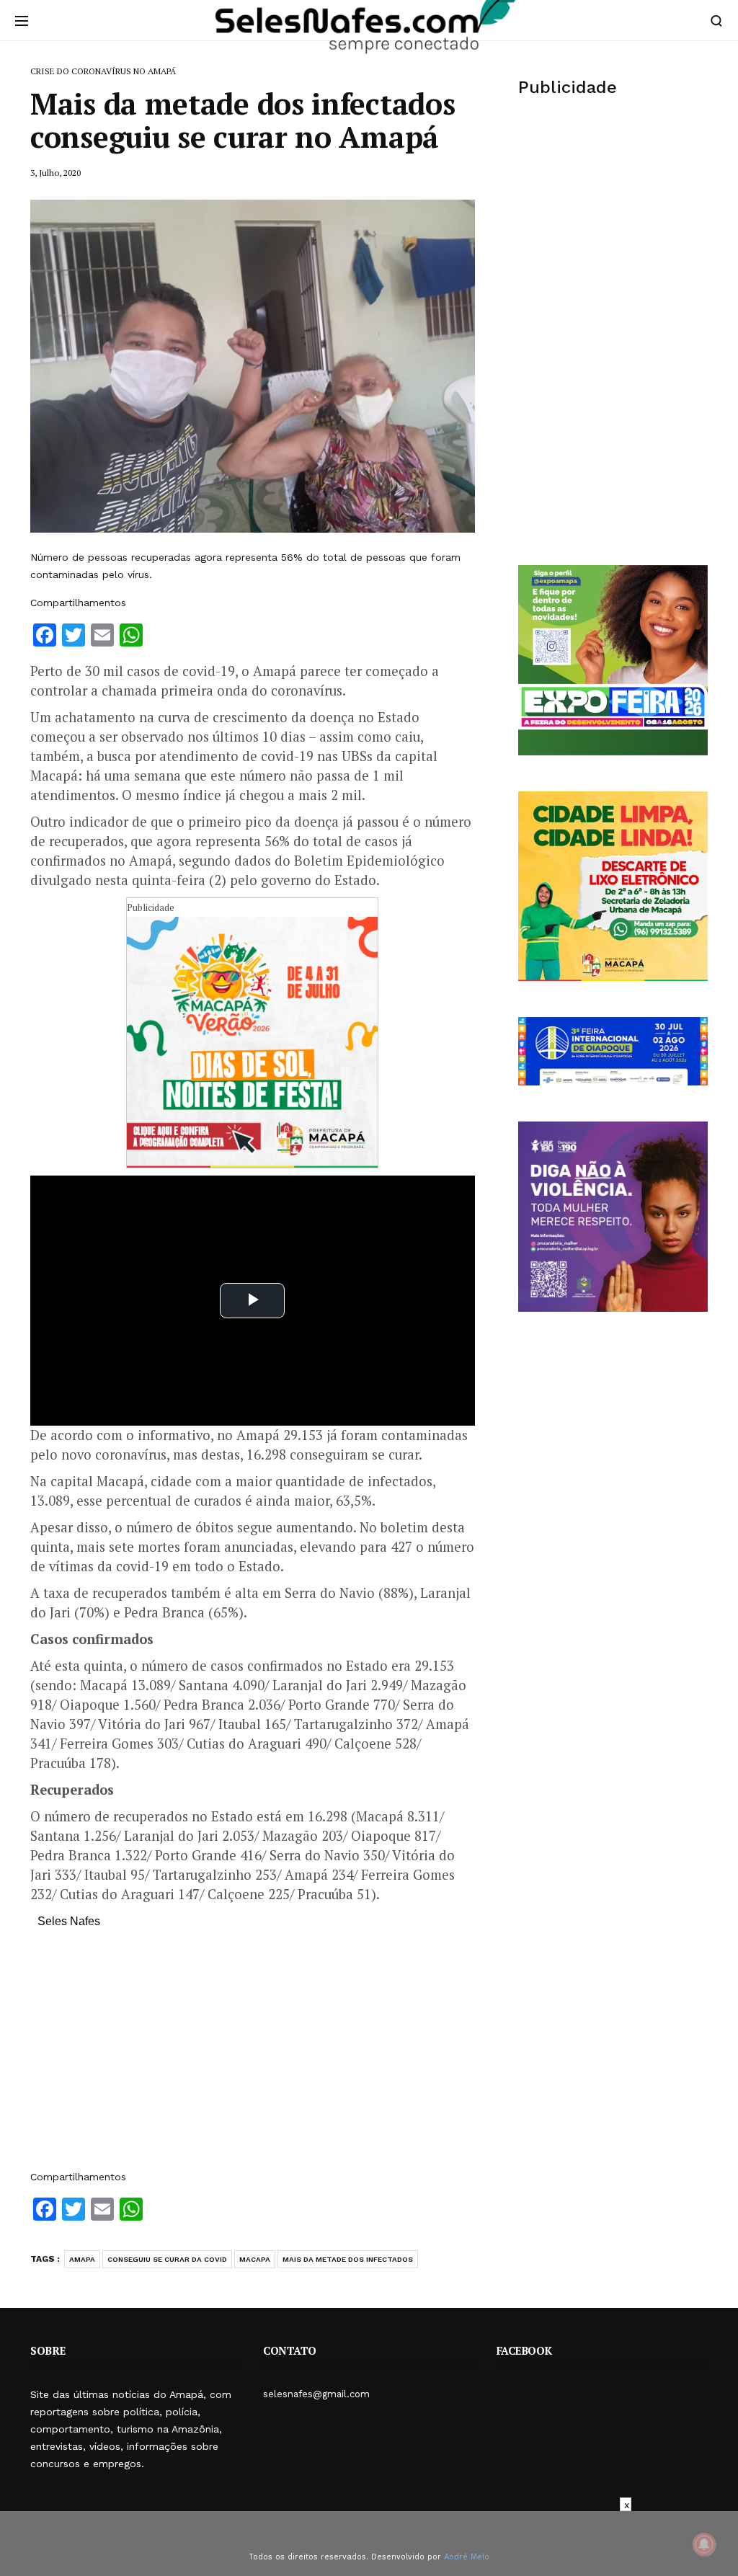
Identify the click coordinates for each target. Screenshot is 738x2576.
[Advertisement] (253, 2056)
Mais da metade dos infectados (348, 2259)
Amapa (82, 2259)
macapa (255, 2259)
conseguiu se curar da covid (167, 2259)
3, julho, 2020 (55, 173)
